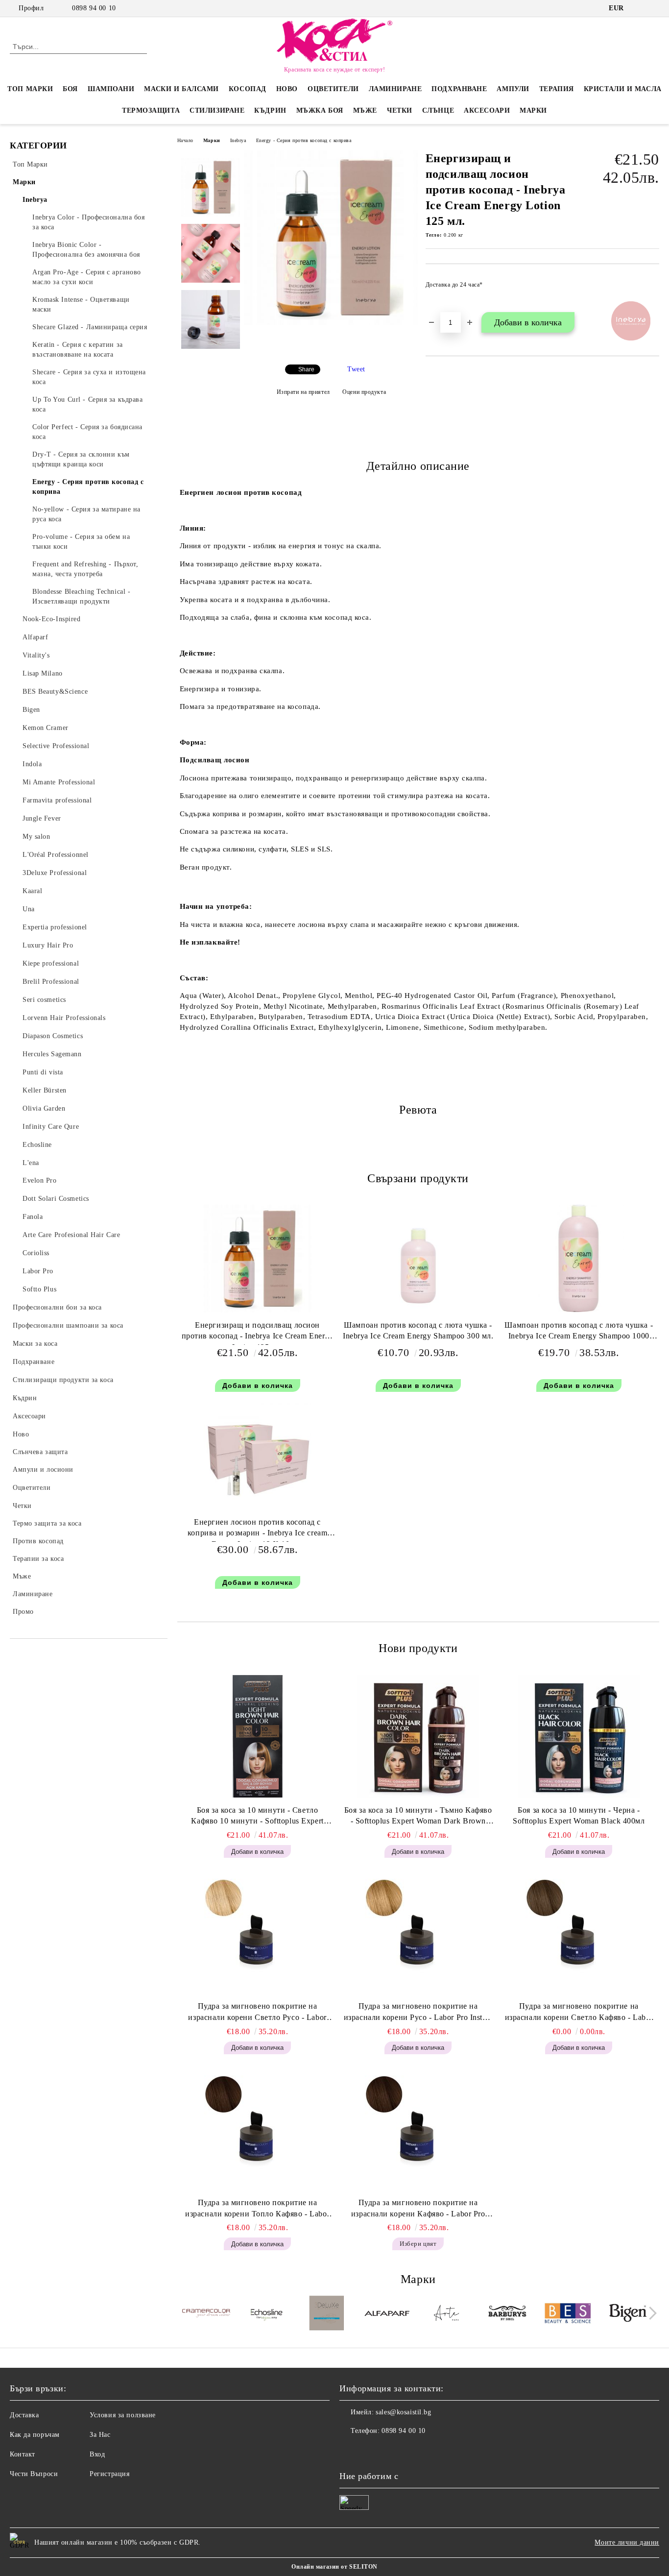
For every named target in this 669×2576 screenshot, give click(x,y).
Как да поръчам (35, 2435)
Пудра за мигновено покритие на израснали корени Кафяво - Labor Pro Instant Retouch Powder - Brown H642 (418, 2209)
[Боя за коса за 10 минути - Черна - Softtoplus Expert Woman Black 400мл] (579, 1736)
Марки (533, 110)
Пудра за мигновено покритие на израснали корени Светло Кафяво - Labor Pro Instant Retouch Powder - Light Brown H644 (579, 2013)
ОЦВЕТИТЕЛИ (333, 89)
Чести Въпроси (34, 2474)
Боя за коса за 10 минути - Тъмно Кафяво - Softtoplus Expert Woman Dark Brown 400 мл (418, 1817)
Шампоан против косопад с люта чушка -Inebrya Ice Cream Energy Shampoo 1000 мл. (579, 1333)
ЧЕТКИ (400, 110)
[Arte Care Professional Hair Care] (447, 2314)
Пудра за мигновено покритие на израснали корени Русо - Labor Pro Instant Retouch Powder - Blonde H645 (418, 2013)
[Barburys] (507, 2314)
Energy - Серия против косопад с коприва (304, 140)
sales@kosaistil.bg (403, 2412)
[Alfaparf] (387, 2314)
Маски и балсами (181, 89)
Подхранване (459, 89)
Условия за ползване (123, 2415)
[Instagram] (654, 8)
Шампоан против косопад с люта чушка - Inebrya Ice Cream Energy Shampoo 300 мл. (418, 1331)
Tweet (356, 369)
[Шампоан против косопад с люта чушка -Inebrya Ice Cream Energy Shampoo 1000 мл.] (579, 1259)
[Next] (650, 2313)
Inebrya (238, 140)
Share (306, 369)
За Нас (100, 2435)
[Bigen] (628, 2314)
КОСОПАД (248, 89)
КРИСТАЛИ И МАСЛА (623, 89)
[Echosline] (266, 2314)
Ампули (513, 89)
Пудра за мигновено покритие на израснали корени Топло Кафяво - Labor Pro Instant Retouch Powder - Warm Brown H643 (257, 2209)
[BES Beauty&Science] (568, 2315)
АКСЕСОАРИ (487, 110)
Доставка (24, 2415)
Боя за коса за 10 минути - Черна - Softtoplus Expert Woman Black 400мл (579, 1816)
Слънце (438, 110)
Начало (185, 140)
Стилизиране (217, 110)
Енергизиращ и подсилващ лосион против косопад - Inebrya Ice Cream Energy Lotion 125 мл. (258, 1333)
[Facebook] (639, 8)
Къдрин (270, 110)
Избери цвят (418, 2244)
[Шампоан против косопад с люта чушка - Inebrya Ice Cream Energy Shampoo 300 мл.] (418, 1259)
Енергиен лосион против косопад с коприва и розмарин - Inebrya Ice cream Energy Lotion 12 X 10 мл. (257, 1530)
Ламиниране (395, 89)
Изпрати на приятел (303, 392)
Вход (97, 2454)
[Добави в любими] (652, 288)
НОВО (287, 89)
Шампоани (111, 89)
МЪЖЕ (365, 110)
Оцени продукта (364, 392)
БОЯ (70, 89)
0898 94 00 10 (94, 8)
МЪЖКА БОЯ (320, 110)
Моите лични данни (627, 2542)
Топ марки (30, 89)
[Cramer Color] (206, 2315)
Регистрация (109, 2474)
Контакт (23, 2454)
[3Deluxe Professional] (327, 2314)
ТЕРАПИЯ (557, 89)
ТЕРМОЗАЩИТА (151, 110)
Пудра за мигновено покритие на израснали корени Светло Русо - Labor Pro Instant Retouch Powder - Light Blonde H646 (258, 2013)
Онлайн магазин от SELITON (334, 2567)
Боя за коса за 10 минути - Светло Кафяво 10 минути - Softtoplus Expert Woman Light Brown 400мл (257, 1817)
